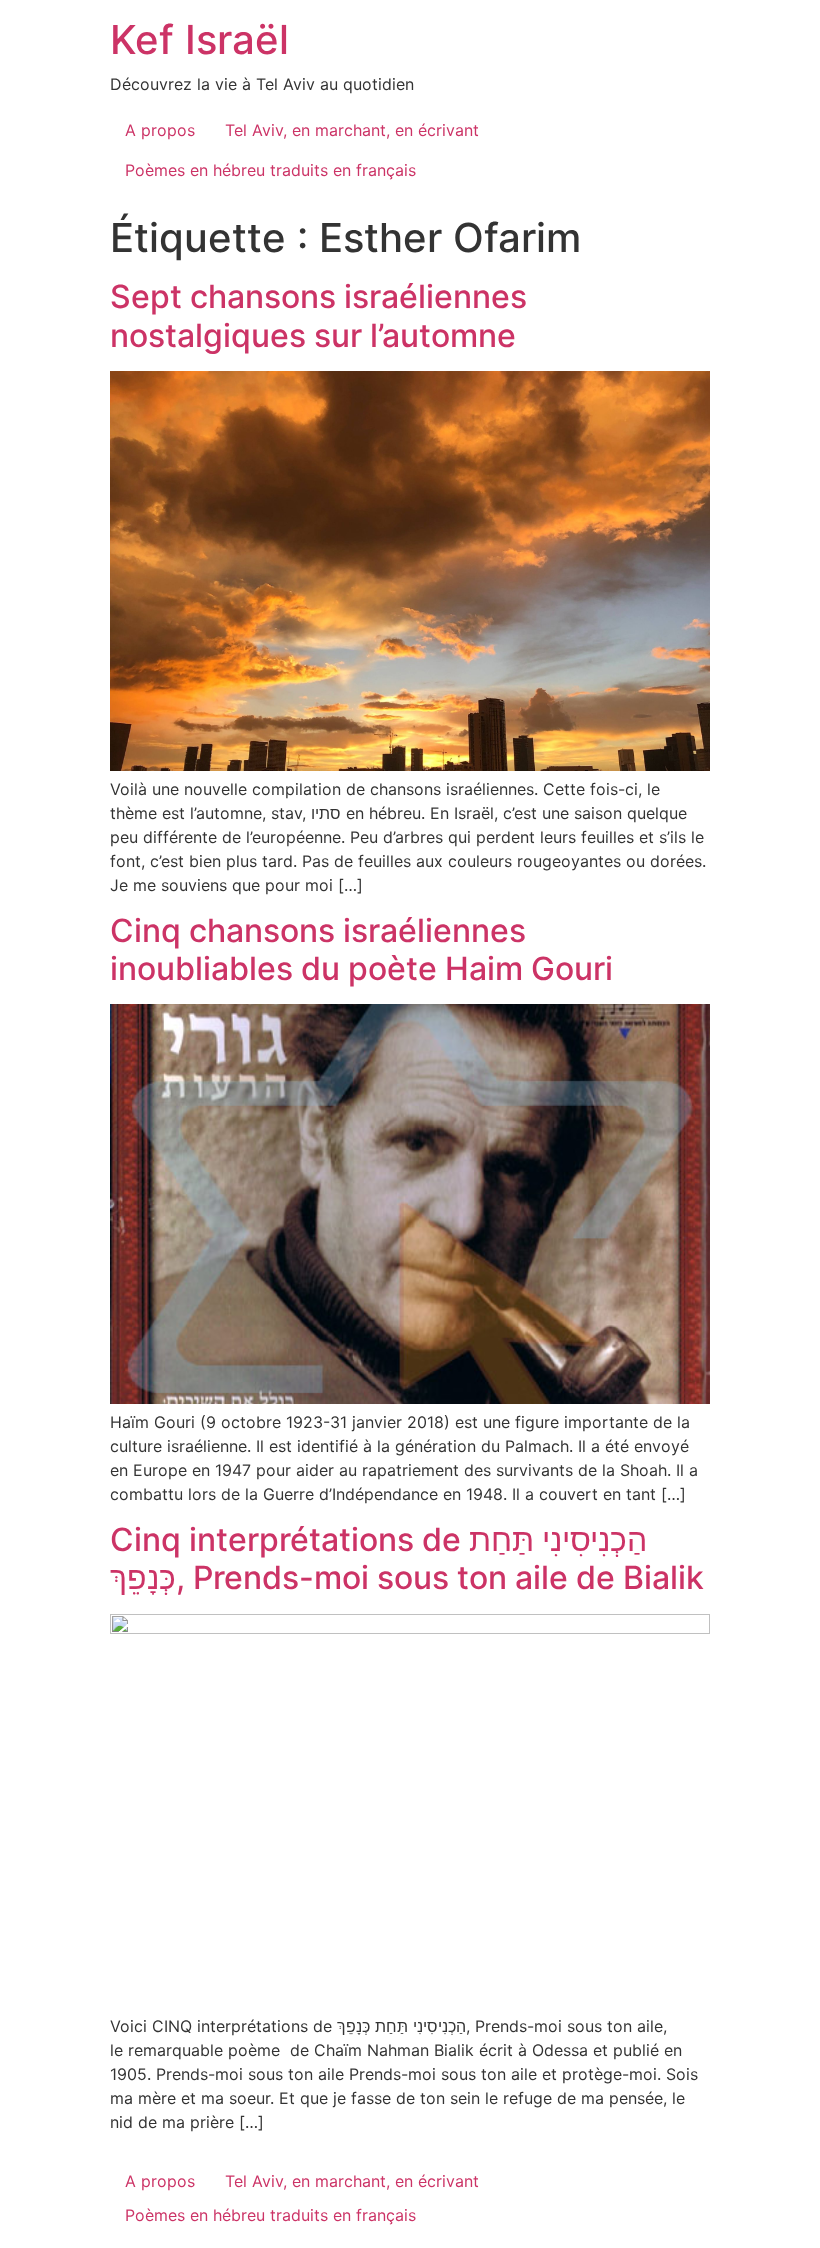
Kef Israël (199, 39)
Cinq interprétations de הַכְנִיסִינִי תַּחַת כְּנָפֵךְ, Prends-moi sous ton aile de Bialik (407, 1558)
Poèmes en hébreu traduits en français (270, 170)
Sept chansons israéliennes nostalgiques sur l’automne (318, 315)
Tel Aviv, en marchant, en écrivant (352, 130)
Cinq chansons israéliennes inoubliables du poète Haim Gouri (361, 949)
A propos (160, 130)
